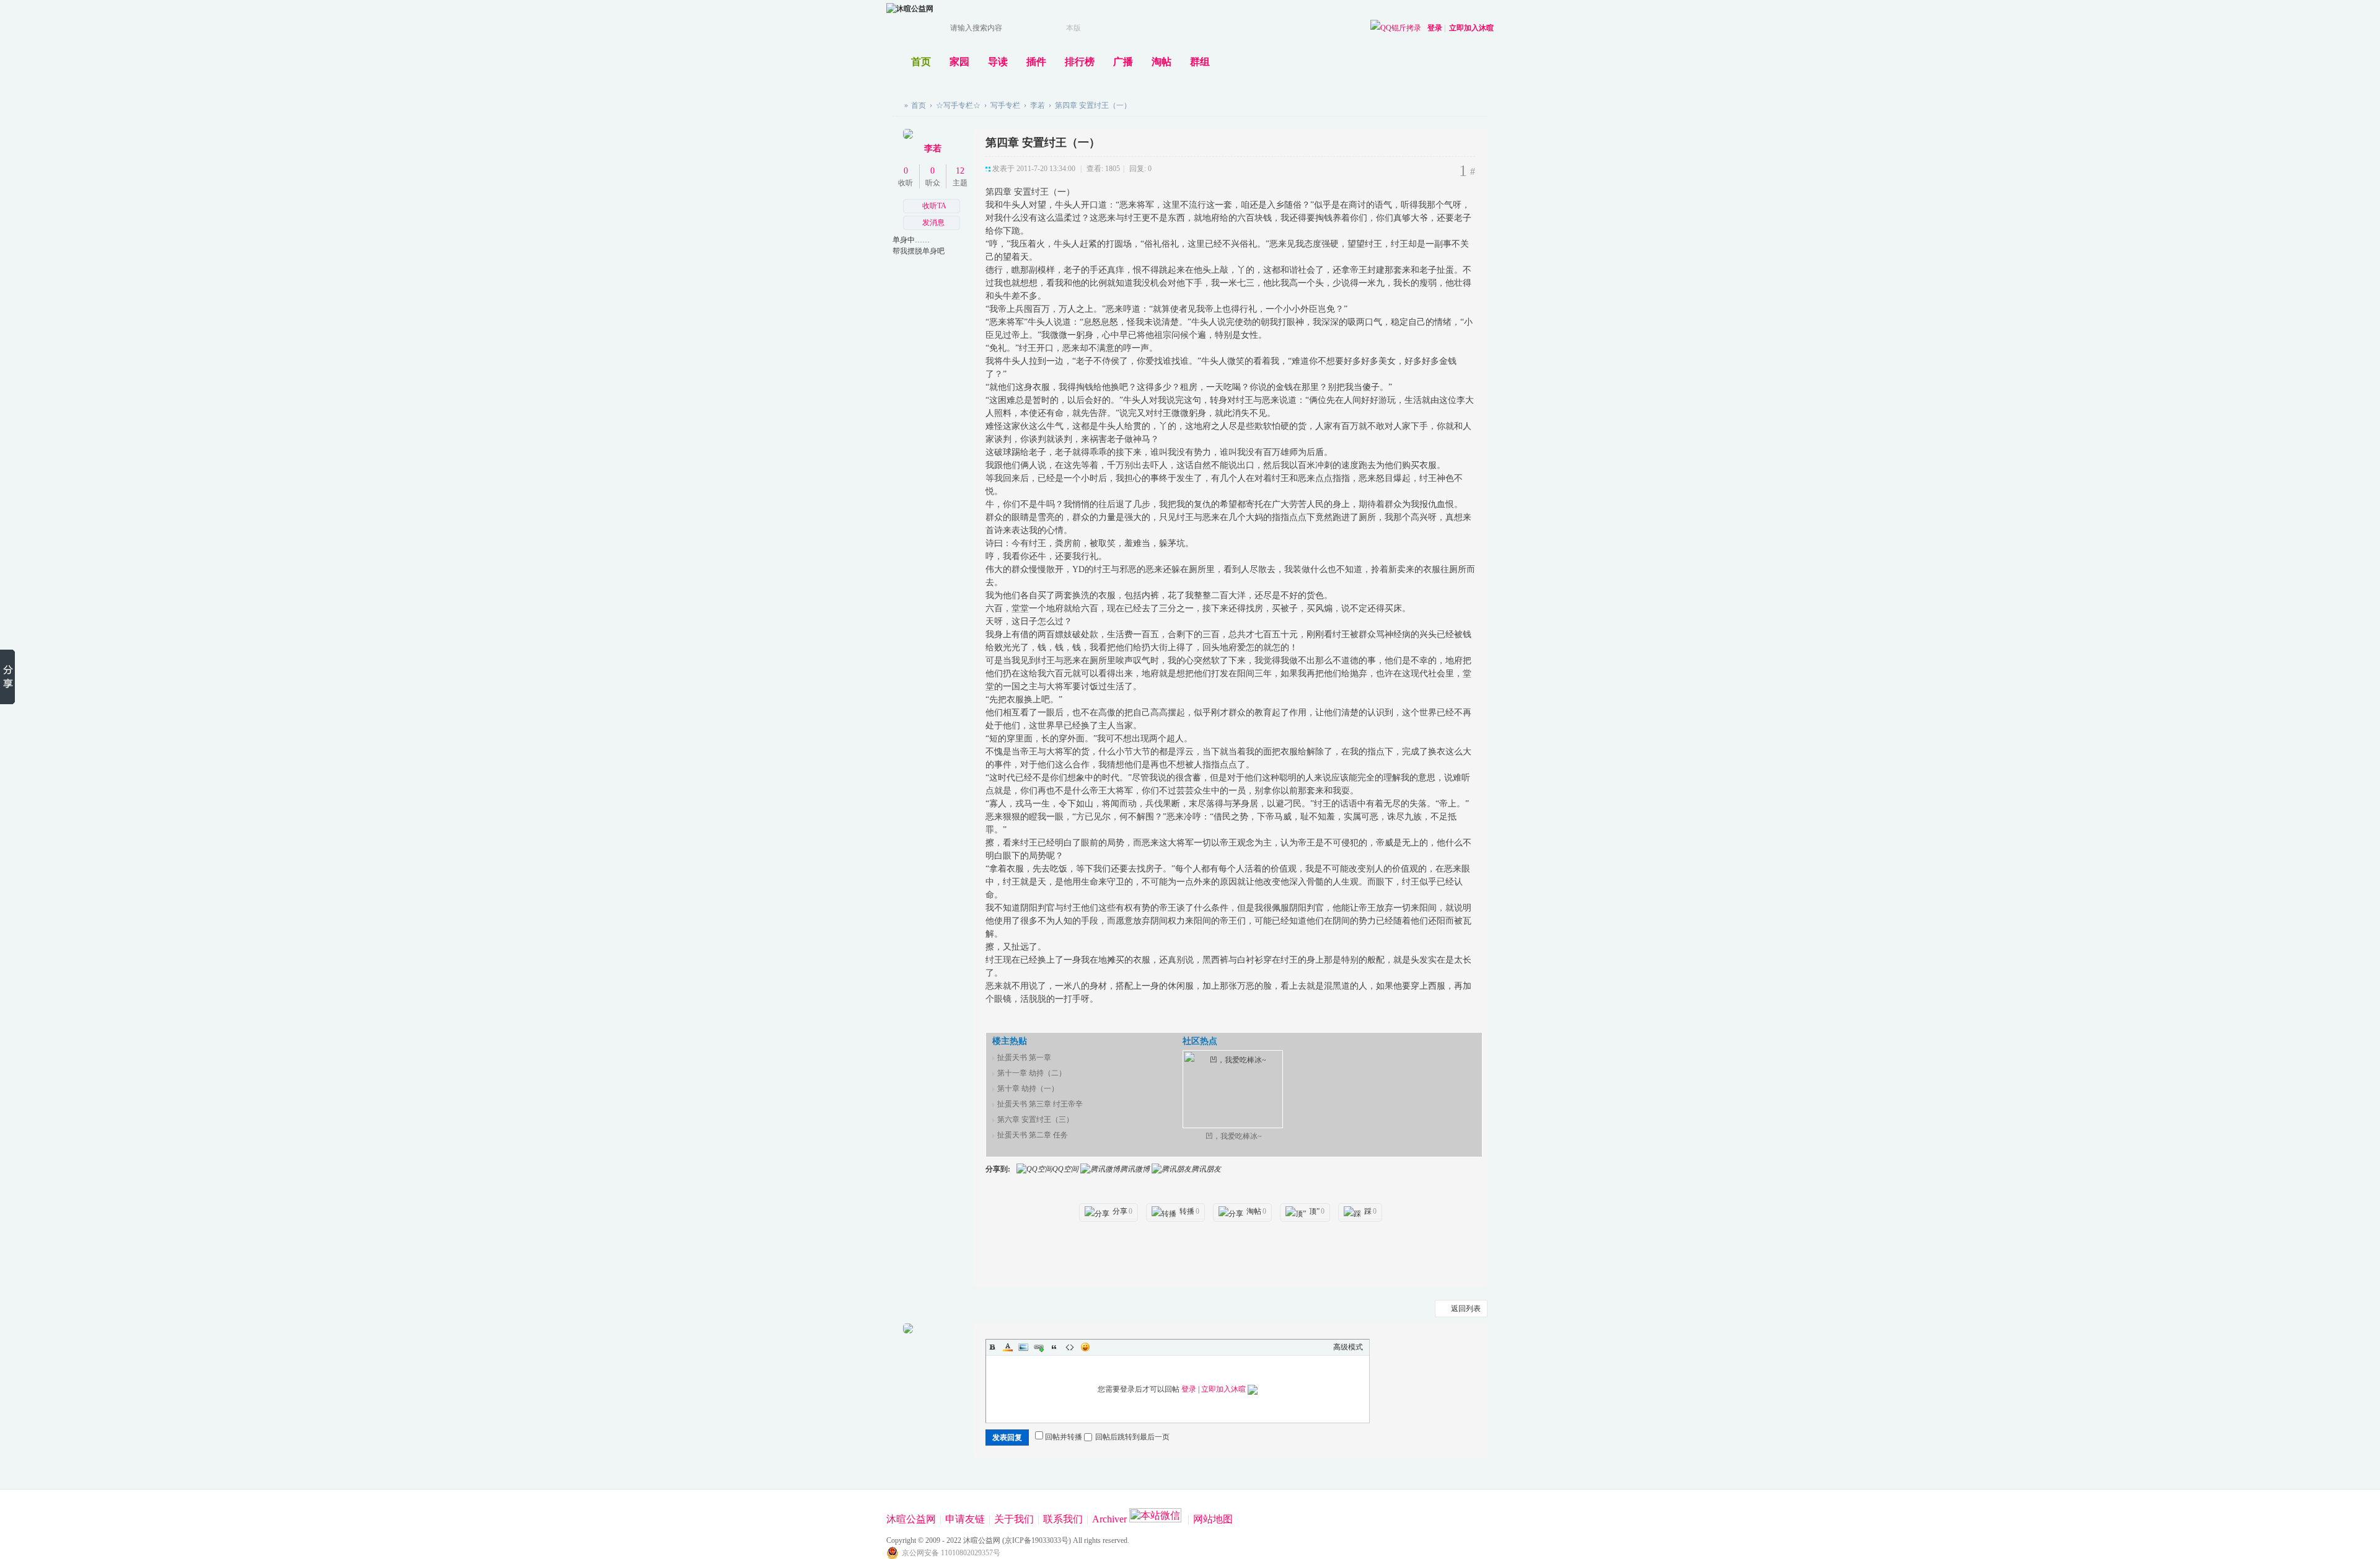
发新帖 (1457, 111)
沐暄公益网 (897, 105)
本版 (1073, 28)
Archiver (1109, 1519)
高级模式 (1348, 1347)
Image (1023, 1347)
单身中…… (911, 240)
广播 (1123, 62)
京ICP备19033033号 (1037, 1540)
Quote (1054, 1347)
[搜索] (1091, 28)
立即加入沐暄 (1471, 28)
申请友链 (965, 1519)
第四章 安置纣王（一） (1093, 105)
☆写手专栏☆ (958, 105)
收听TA (934, 206)
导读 (998, 62)
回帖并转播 (1064, 1437)
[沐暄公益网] (910, 9)
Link (1039, 1347)
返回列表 (1466, 1309)
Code (1070, 1347)
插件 (1036, 62)
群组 (1200, 62)
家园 (959, 62)
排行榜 (1080, 62)
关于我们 (1014, 1519)
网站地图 (1213, 1519)
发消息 (933, 223)
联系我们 (1063, 1519)
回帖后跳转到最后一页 (1132, 1437)
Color (1008, 1347)
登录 (1435, 28)
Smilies (1085, 1347)
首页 (921, 62)
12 (960, 171)
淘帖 (1161, 62)
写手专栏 (1005, 105)
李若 (1038, 105)
